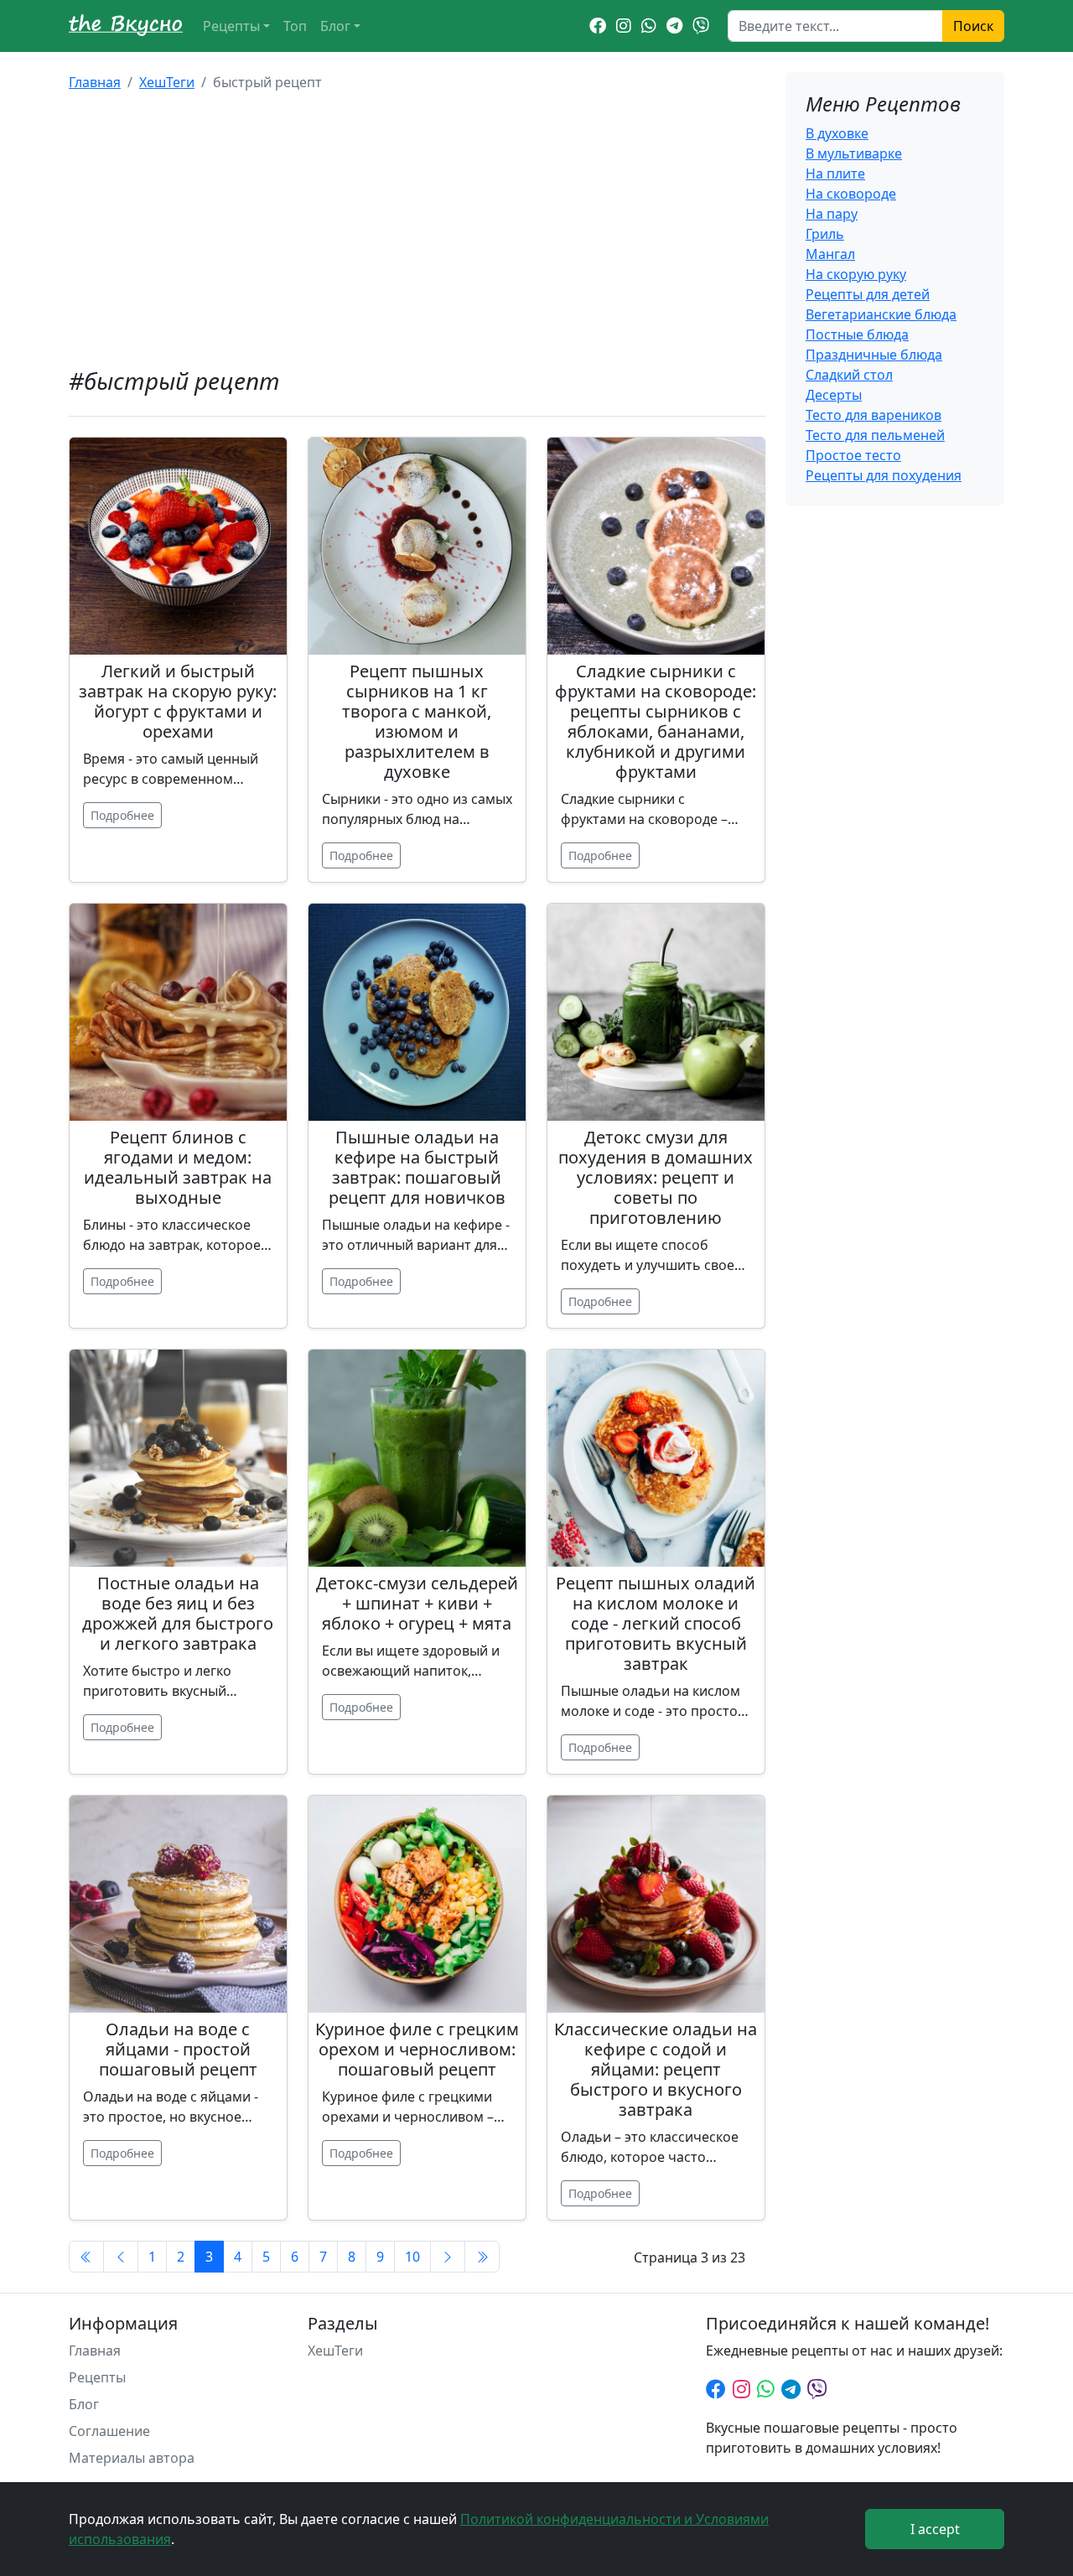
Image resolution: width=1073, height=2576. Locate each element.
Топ (295, 26)
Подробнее (122, 815)
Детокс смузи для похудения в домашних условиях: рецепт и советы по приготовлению (656, 1177)
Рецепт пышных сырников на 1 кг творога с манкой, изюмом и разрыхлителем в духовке (417, 721)
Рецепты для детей (868, 294)
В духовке (837, 133)
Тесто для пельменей (875, 435)
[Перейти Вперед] (448, 2257)
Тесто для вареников (873, 415)
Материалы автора (132, 2458)
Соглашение (109, 2431)
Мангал (830, 254)
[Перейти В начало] (86, 2257)
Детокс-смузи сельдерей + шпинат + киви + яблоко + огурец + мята (417, 1603)
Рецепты (231, 26)
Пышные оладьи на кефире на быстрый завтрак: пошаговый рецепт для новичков (417, 1167)
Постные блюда (857, 334)
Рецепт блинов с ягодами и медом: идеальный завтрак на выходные (178, 1167)
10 (412, 2257)
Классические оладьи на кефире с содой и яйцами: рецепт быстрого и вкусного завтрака (656, 2069)
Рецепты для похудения (884, 475)
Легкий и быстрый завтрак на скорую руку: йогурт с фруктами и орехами (178, 701)
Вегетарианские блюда (881, 314)
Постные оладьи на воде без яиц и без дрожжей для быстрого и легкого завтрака (178, 1613)
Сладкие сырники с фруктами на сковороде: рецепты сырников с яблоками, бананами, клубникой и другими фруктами (656, 721)
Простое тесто (853, 455)
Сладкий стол (849, 375)
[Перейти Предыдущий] (121, 2257)
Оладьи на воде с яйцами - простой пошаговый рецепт (178, 2049)
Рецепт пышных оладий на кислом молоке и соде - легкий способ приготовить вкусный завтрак (656, 1623)
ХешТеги (167, 82)
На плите (835, 174)
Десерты (834, 395)
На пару (832, 214)
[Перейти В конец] (482, 2257)
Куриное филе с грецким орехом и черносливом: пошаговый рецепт (417, 2049)
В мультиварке (854, 153)
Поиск (973, 26)
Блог (335, 26)
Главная (95, 82)
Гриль (825, 234)
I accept (935, 2529)
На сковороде (851, 194)
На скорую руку (856, 274)
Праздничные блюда (874, 355)
